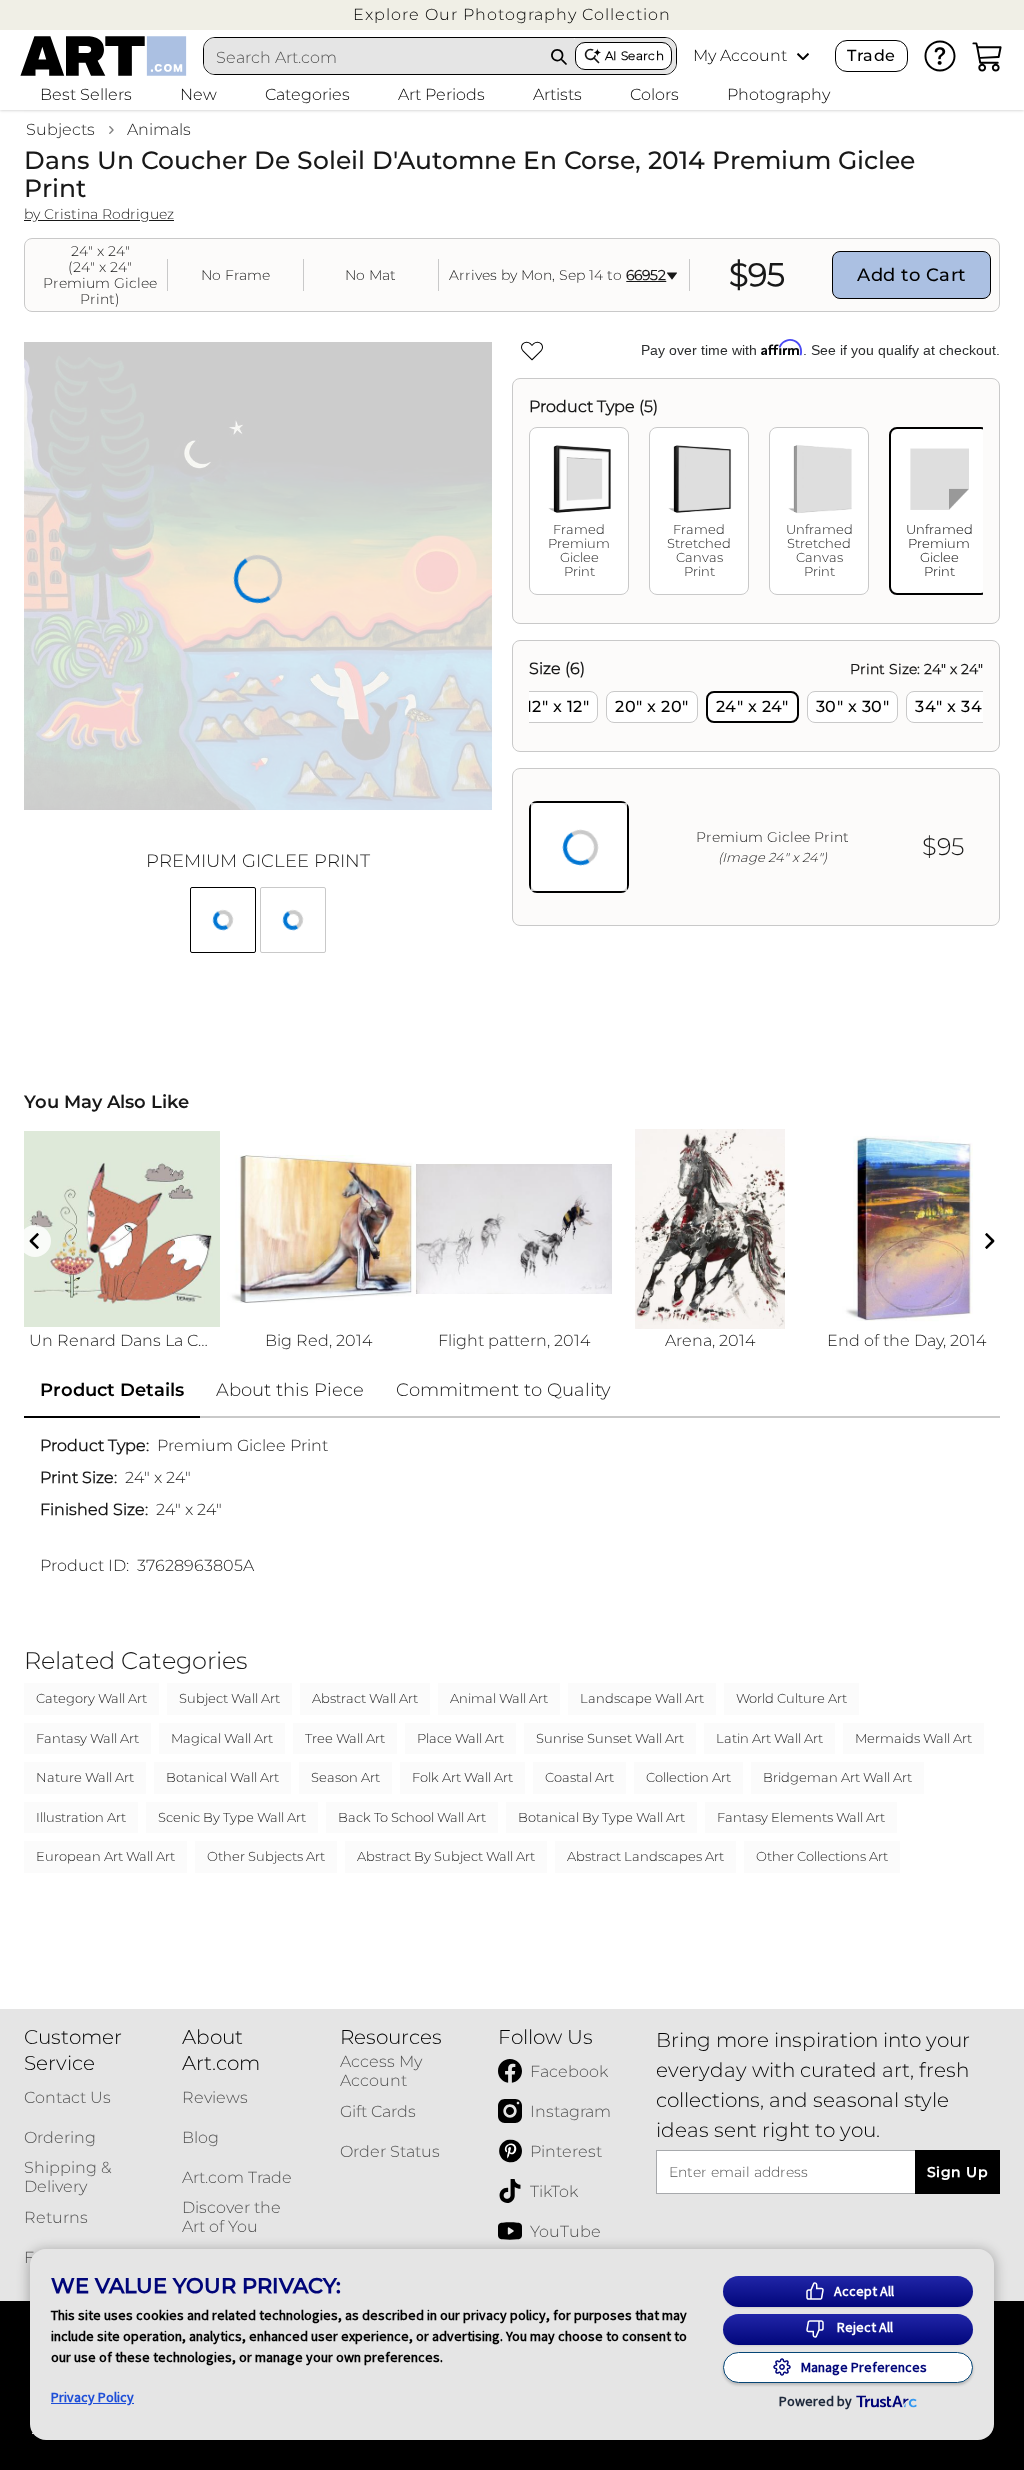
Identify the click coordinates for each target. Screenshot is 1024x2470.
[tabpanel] (756, 783)
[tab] (579, 511)
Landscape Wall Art (642, 1698)
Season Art (345, 1777)
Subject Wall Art (229, 1698)
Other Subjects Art (266, 1856)
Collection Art (688, 1777)
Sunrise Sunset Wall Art (610, 1738)
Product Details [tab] (112, 1390)
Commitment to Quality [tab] (503, 1390)
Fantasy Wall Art (87, 1738)
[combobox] (374, 57)
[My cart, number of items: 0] (988, 56)
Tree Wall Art (345, 1738)
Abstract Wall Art (365, 1698)
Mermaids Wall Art (913, 1738)
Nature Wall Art (85, 1777)
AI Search (634, 55)
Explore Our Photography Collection (512, 14)
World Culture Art (791, 1698)
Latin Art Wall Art (769, 1738)
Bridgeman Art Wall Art (837, 1777)
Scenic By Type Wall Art (232, 1817)
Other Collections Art (822, 1856)
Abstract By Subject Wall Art (446, 1856)
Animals (159, 129)
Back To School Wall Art (412, 1817)
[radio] (557, 707)
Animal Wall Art (499, 1698)
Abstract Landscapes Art (645, 1856)
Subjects (60, 129)
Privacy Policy (92, 2397)
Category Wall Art (91, 1698)
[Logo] (103, 56)
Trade (871, 55)
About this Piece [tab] (290, 1390)
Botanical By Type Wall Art (601, 1817)
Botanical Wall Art (222, 1777)
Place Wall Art (460, 1738)
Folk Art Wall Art (462, 1777)
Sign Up (957, 2172)
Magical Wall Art (222, 1738)
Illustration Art (81, 1817)
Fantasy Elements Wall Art (801, 1817)
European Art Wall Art (105, 1856)
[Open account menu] (803, 56)
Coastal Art (579, 1777)
